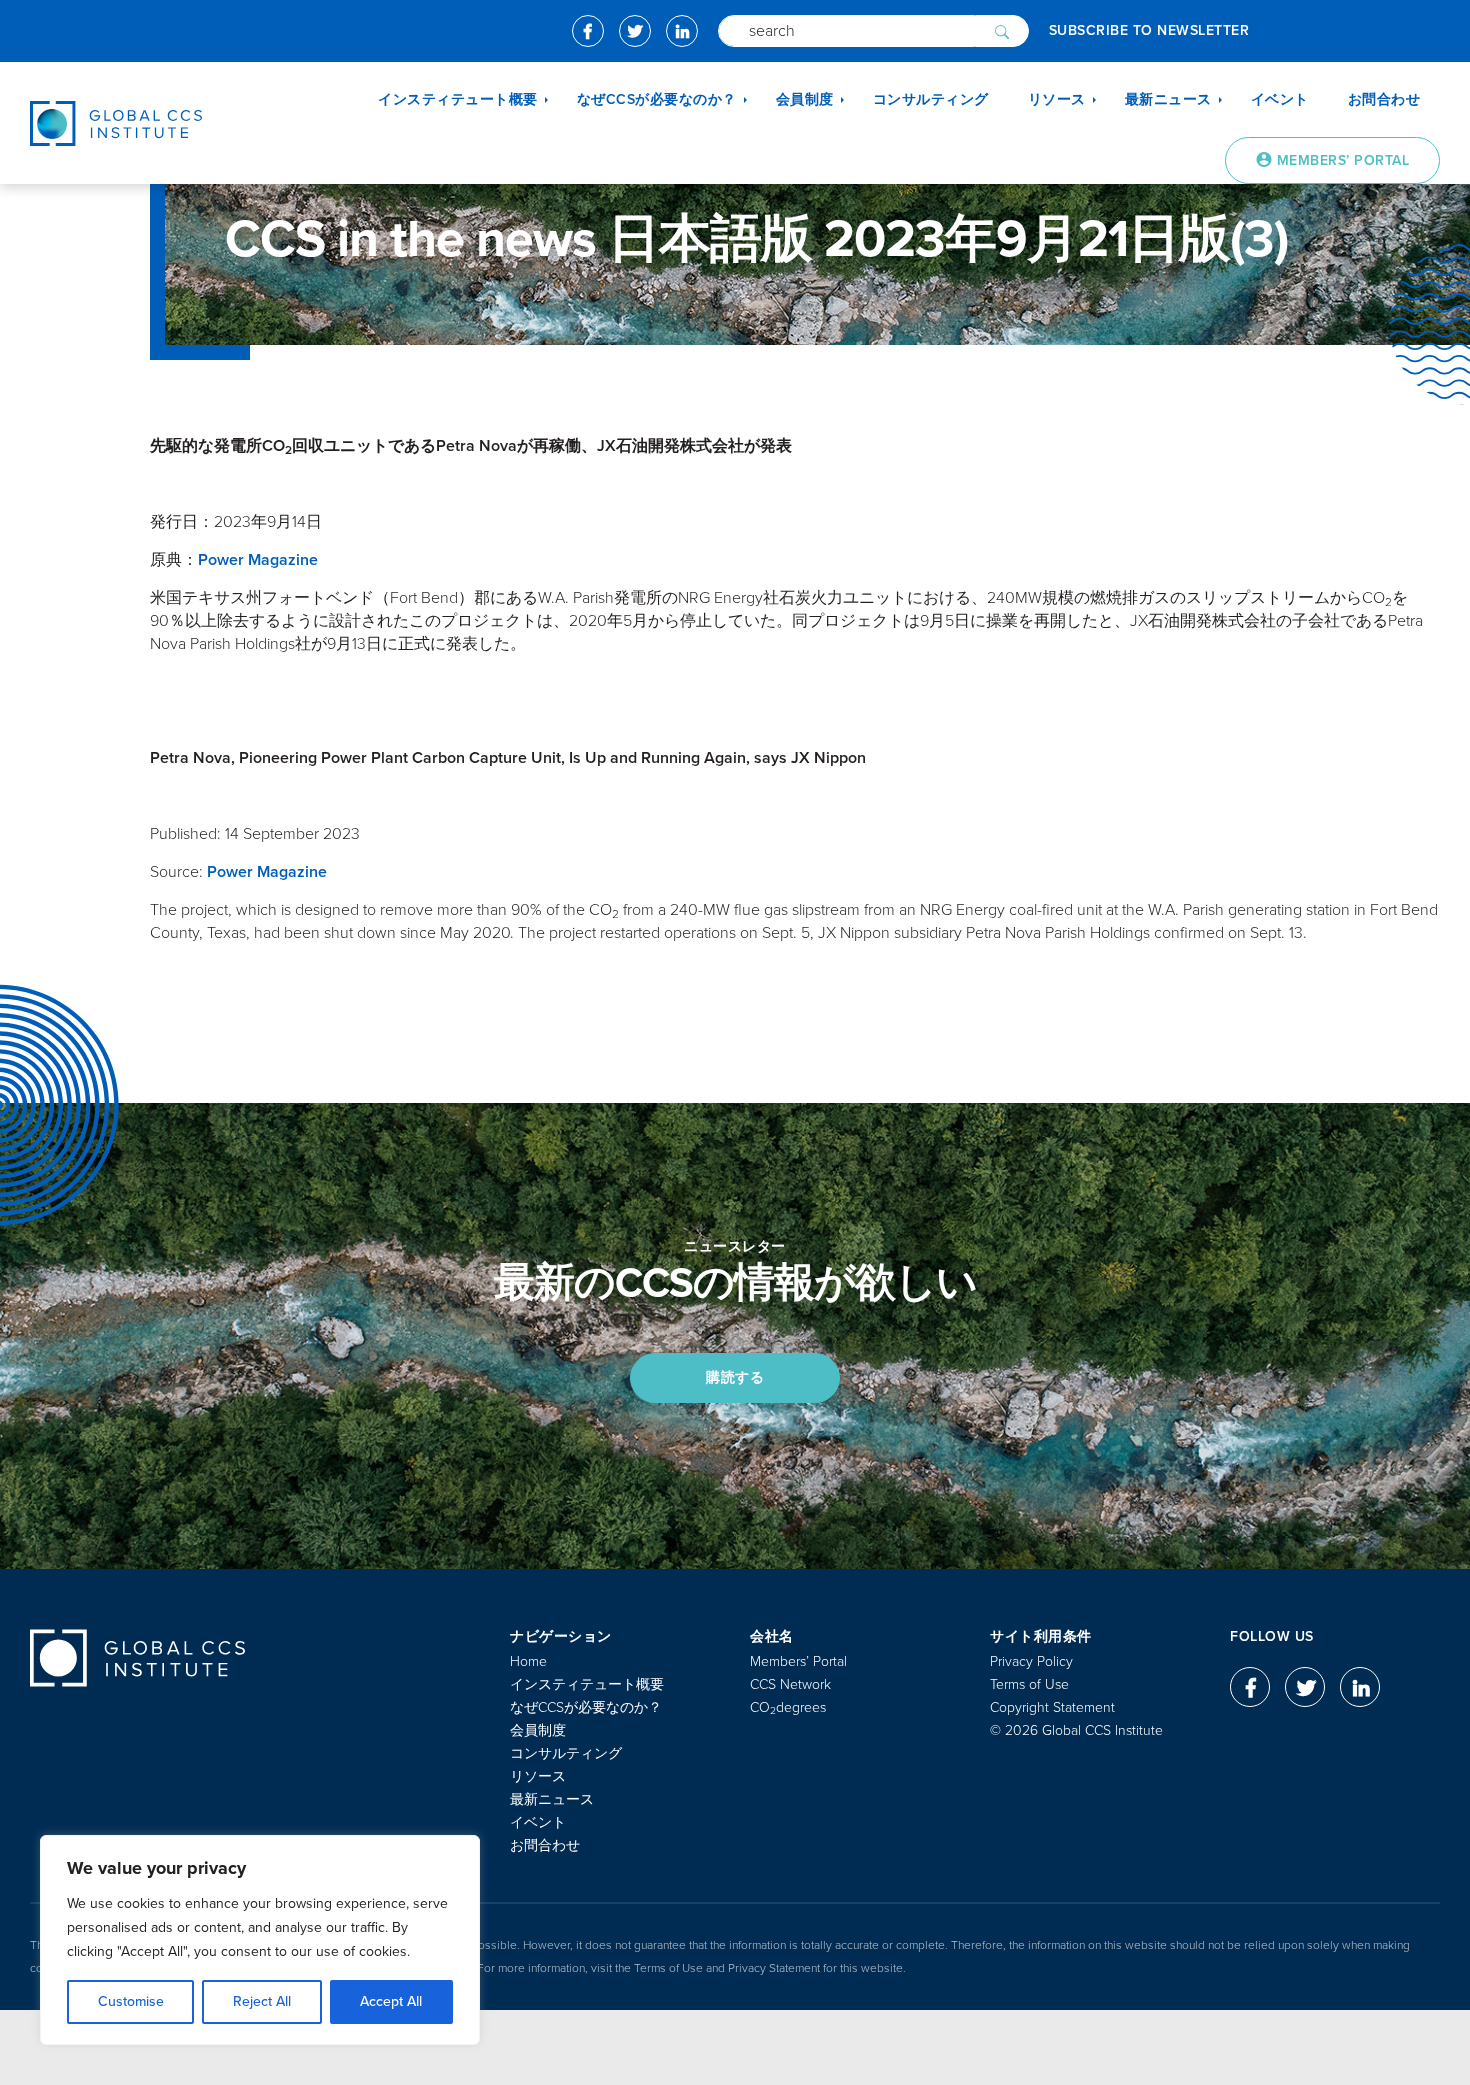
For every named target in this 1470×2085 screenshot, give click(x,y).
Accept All (391, 2001)
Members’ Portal (798, 1661)
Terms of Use (1029, 1684)
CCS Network (790, 1684)
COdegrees (788, 1707)
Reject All (262, 2001)
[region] (260, 1940)
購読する (735, 1377)
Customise (131, 2001)
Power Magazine (258, 560)
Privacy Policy (1031, 1661)
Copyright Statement (1052, 1707)
